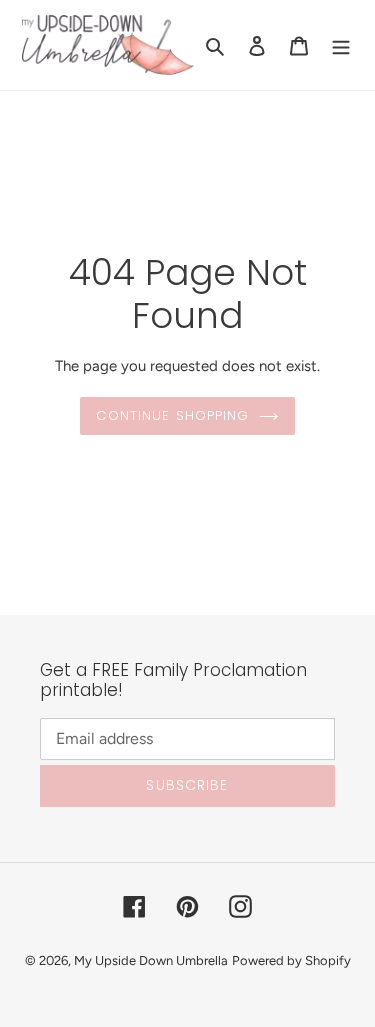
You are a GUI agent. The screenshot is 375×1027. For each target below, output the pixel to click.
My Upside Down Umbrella (151, 960)
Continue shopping (172, 415)
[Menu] (341, 45)
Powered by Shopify (291, 960)
